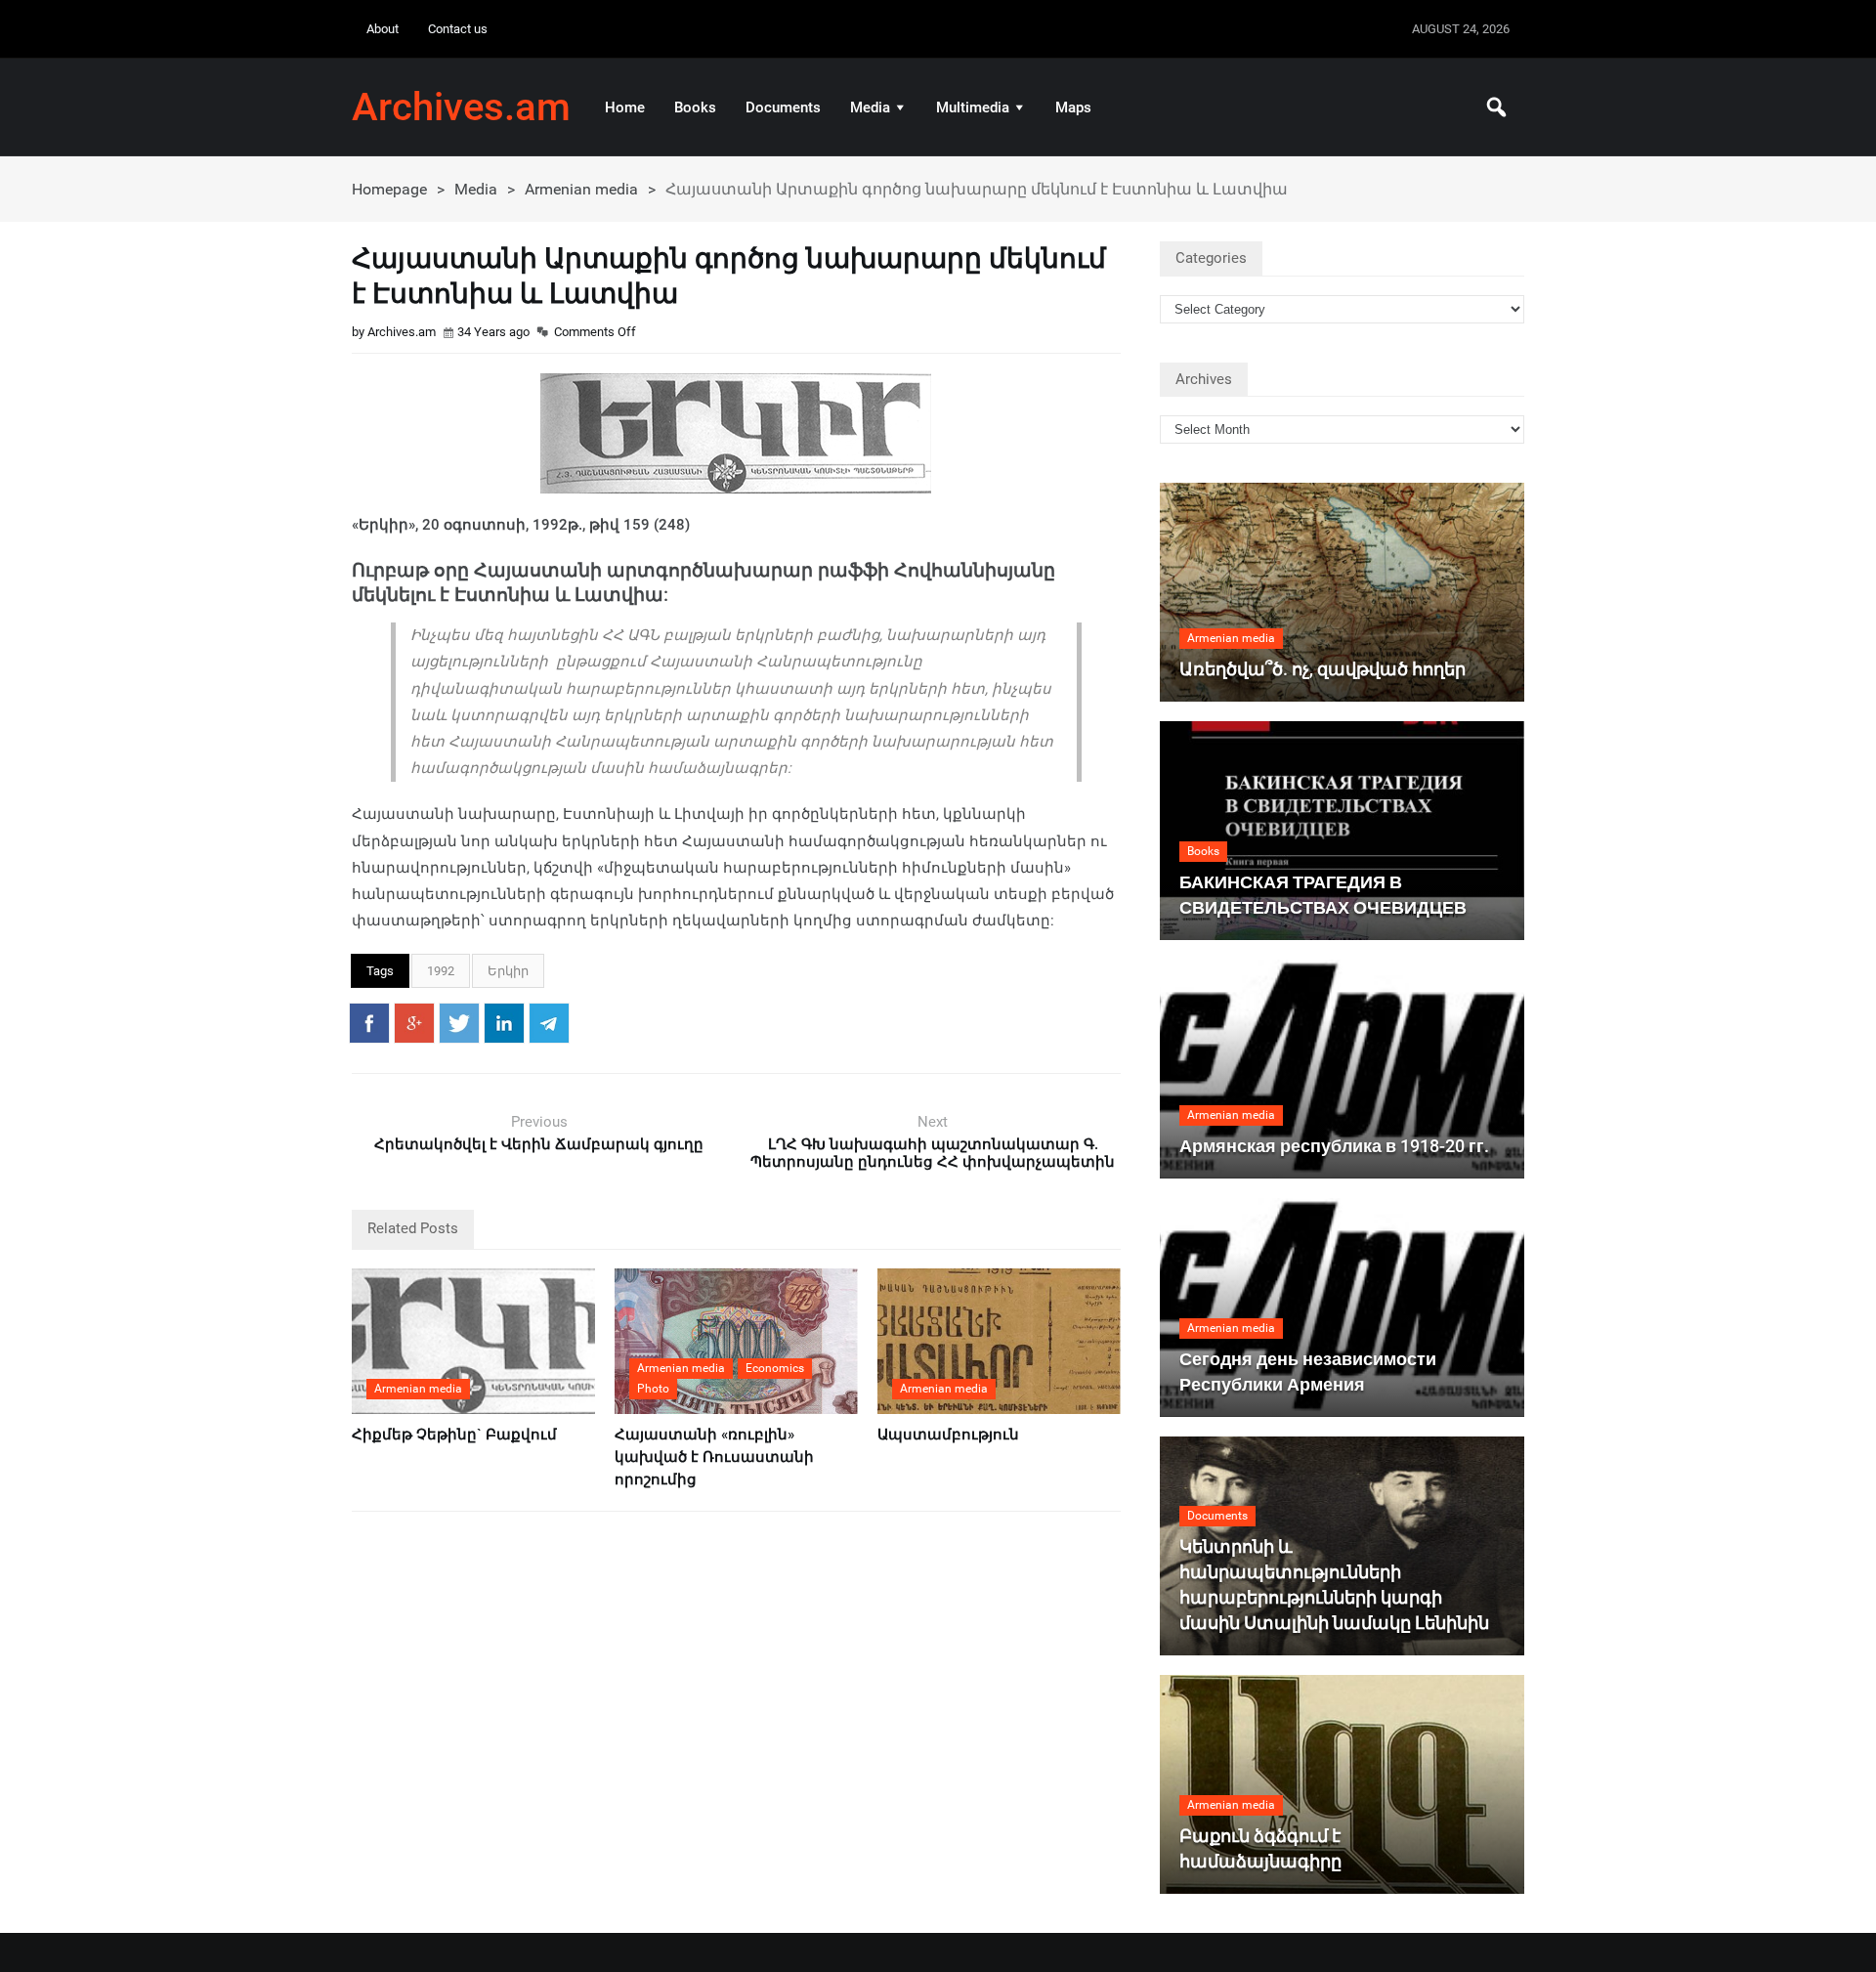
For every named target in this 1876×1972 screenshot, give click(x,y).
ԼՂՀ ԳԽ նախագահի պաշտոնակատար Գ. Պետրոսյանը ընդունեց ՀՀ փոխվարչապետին (933, 1153)
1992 (441, 971)
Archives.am (461, 107)
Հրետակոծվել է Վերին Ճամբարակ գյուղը (539, 1144)
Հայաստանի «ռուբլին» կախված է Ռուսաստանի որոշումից (714, 1457)
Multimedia (973, 107)
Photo (653, 1389)
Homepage (389, 189)
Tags (380, 971)
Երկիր (508, 971)
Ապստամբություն (948, 1435)
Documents (783, 107)
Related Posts (413, 1228)
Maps (1073, 107)
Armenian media (581, 189)
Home (625, 107)
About (383, 29)
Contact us (458, 29)
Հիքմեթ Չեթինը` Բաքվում (454, 1435)
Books (695, 107)
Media (870, 107)
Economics (775, 1368)
